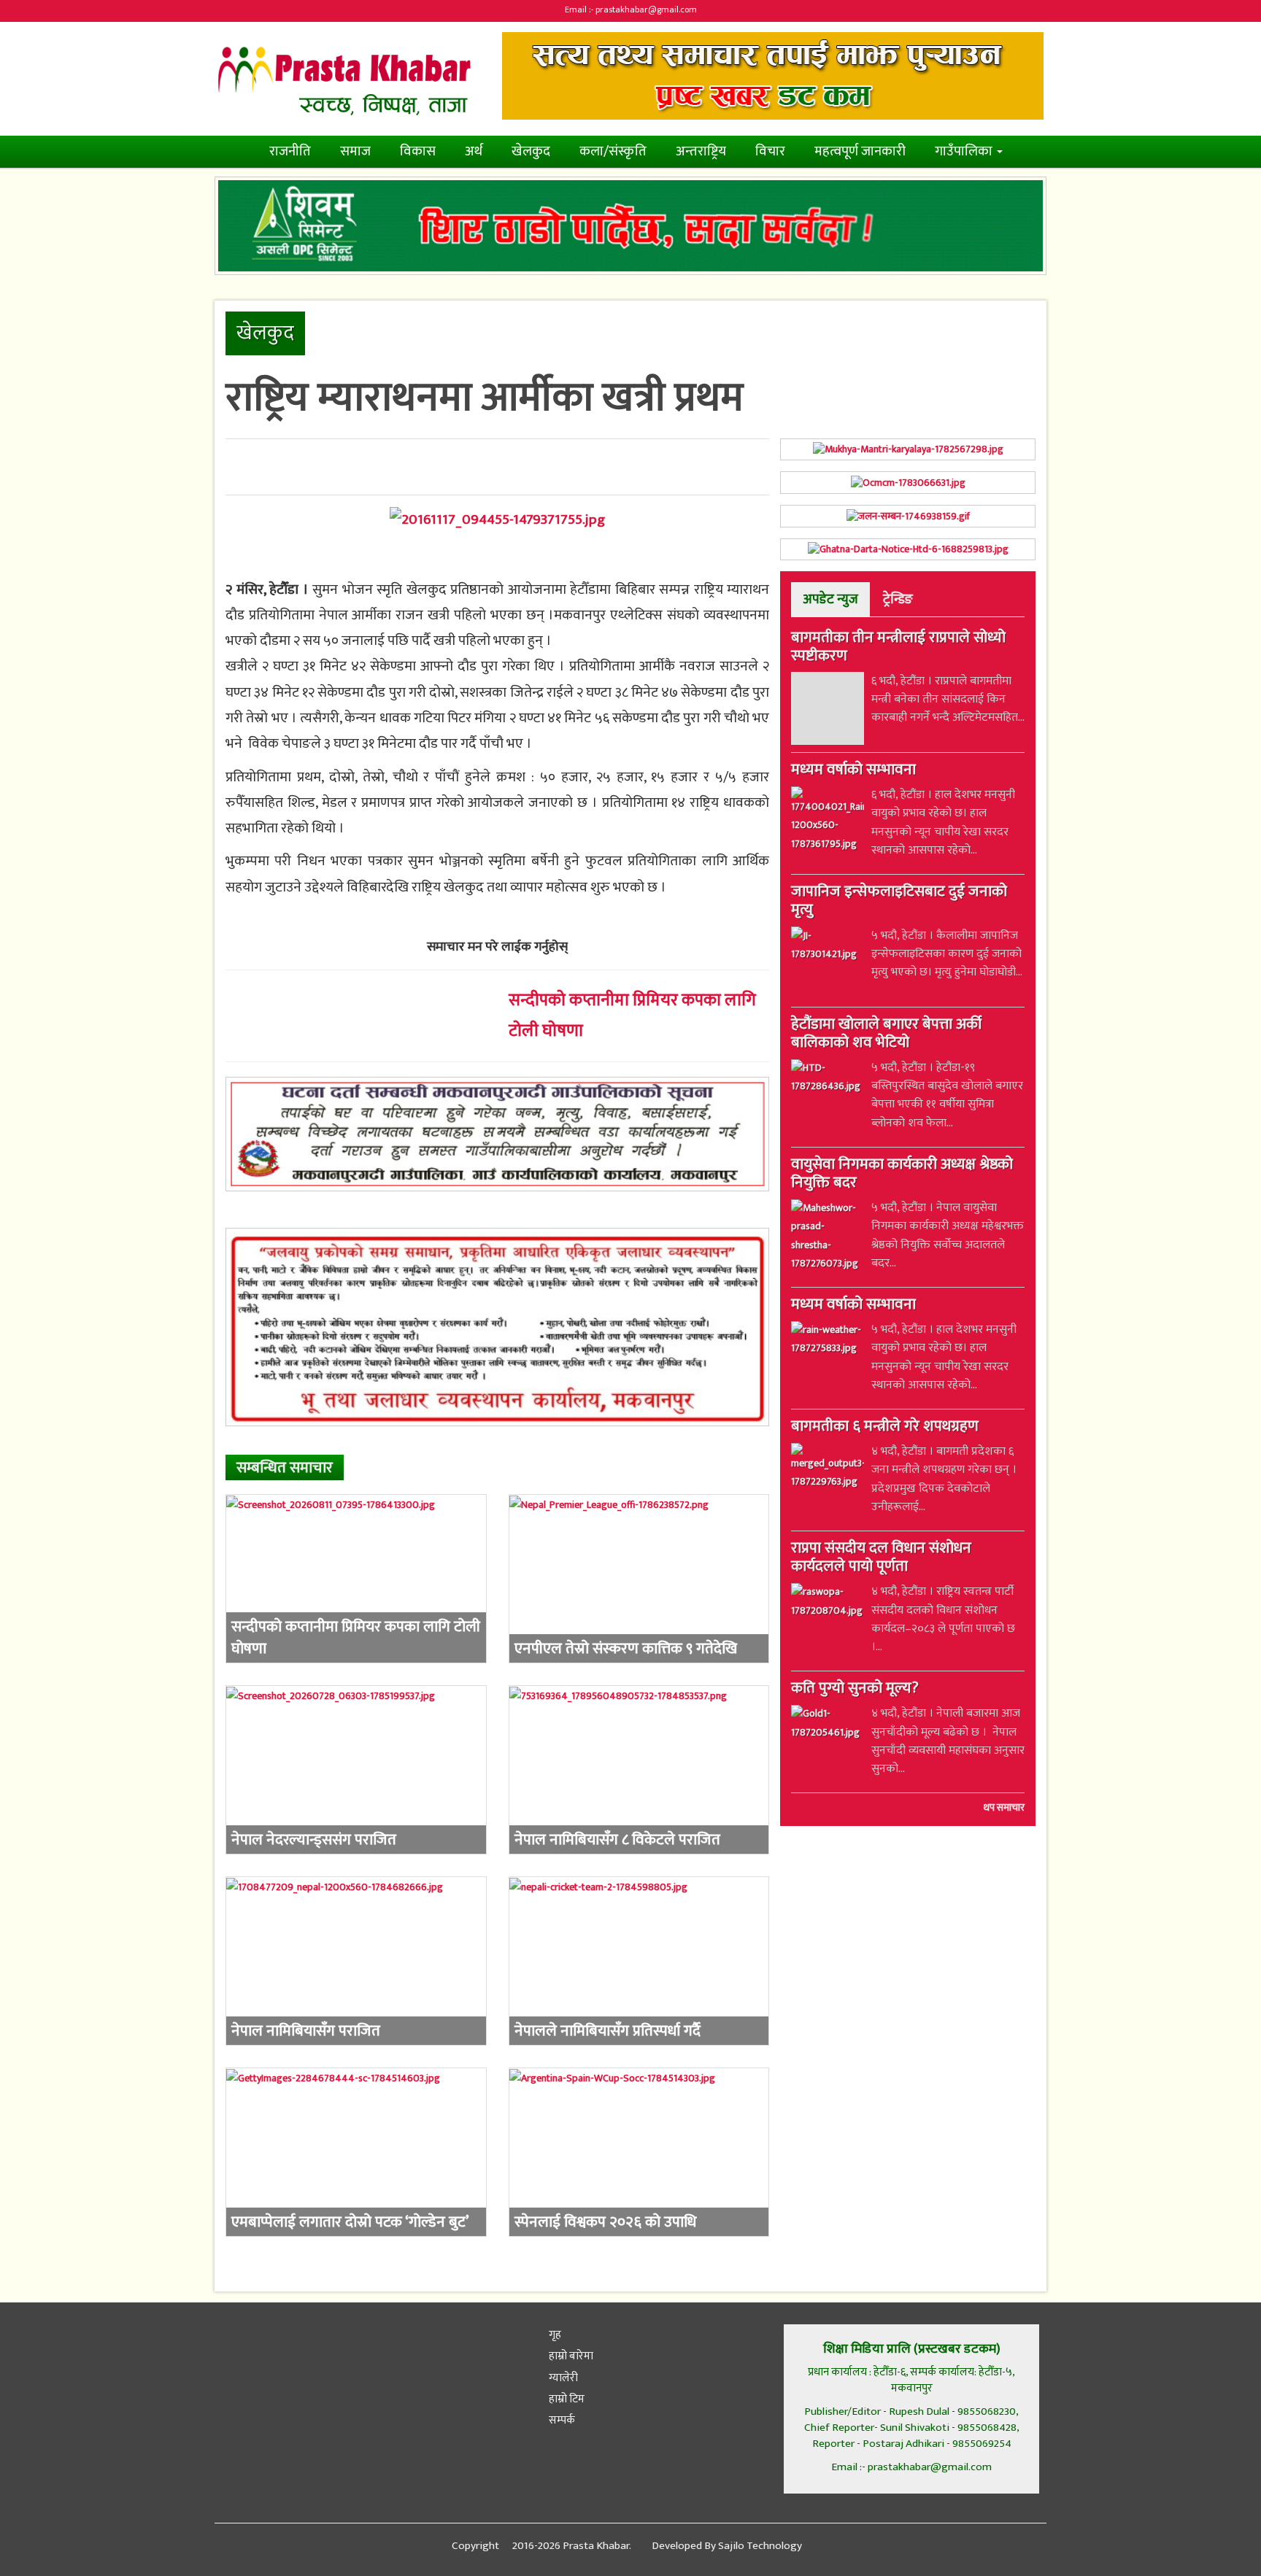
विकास (418, 151)
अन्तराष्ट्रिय (701, 151)
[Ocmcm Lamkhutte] (908, 483)
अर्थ (474, 151)
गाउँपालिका (965, 151)
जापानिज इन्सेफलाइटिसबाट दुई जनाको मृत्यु (899, 903)
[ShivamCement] (630, 226)
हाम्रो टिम (566, 2399)
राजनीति (290, 151)
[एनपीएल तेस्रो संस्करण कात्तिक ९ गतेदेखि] (639, 1579)
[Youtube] (333, 2344)
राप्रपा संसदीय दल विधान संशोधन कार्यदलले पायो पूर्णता (881, 1559)
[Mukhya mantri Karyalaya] (908, 450)
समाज (355, 151)
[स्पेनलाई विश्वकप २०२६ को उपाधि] (639, 2152)
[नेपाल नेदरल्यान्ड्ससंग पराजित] (356, 1770)
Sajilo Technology (760, 2546)
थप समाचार (1004, 1809)
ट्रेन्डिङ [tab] (898, 599)
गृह (554, 2335)
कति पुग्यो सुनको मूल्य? (855, 1690)
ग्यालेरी (562, 2378)
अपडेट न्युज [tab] (830, 599)
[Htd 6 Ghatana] (908, 550)
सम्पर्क (561, 2420)
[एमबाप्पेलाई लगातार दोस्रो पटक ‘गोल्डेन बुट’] (356, 2152)
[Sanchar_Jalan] (908, 516)
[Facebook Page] (229, 2344)
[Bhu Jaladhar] (497, 1327)
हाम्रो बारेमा (570, 2356)
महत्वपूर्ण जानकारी (860, 151)
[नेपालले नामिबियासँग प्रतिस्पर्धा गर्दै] (639, 1961)
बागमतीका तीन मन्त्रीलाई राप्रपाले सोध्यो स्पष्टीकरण (898, 648)
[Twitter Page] (265, 2344)
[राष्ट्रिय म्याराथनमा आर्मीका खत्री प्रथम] (497, 519)
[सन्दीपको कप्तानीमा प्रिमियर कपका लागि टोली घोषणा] (356, 1579)
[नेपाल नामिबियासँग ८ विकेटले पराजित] (639, 1770)
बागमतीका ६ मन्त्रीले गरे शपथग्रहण (885, 1428)
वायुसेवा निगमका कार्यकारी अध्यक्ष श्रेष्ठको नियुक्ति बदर (902, 1175)
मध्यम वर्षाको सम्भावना (853, 772)
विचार (770, 151)
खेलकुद (531, 151)
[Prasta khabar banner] (773, 76)
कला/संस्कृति (613, 151)
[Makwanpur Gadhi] (497, 1134)
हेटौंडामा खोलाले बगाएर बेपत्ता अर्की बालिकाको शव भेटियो (886, 1035)
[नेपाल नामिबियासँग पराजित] (356, 1961)
